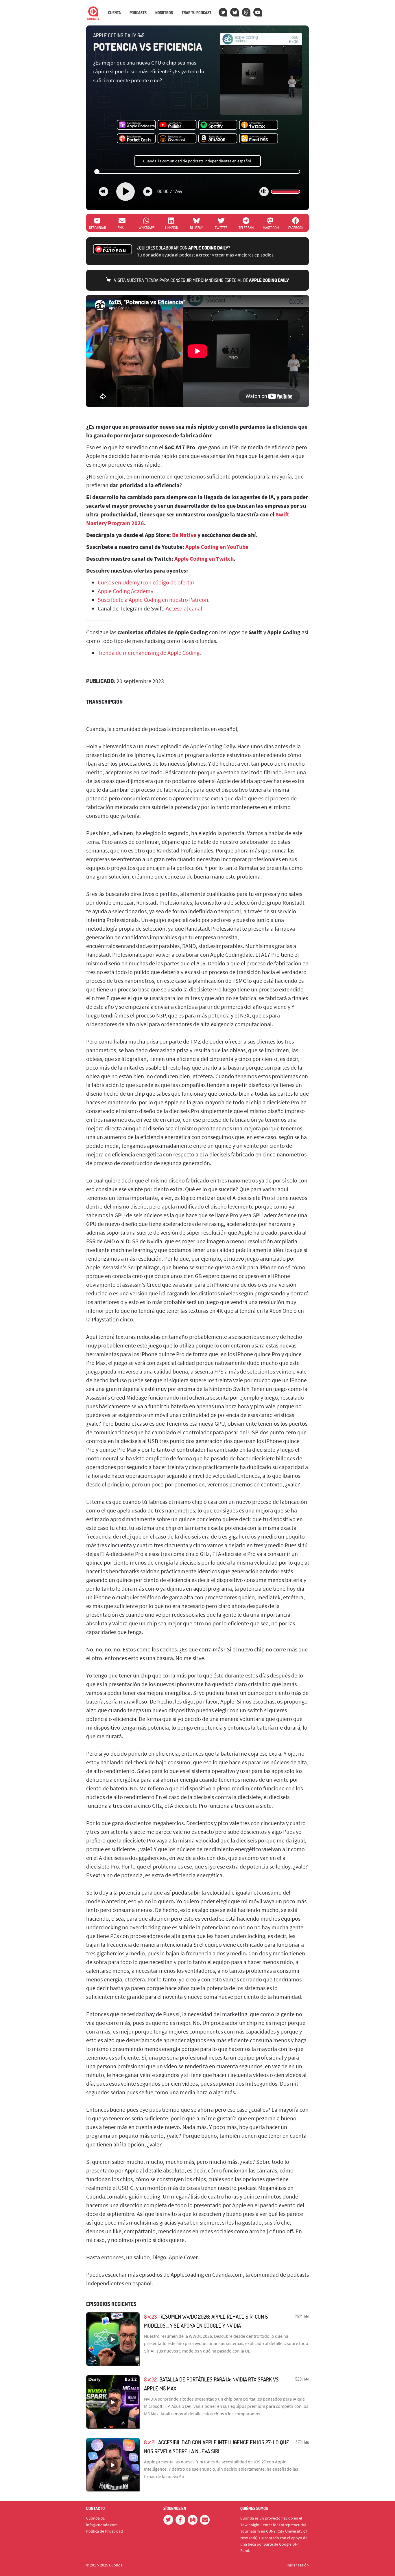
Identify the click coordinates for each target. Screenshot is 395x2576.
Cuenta (115, 13)
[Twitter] (223, 12)
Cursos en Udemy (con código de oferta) (146, 582)
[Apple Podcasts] (136, 125)
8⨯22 (150, 2379)
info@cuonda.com (102, 2525)
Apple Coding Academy (125, 591)
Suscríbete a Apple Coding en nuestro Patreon (153, 600)
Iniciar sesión (298, 2565)
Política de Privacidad (105, 2531)
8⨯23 (150, 2316)
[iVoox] (259, 125)
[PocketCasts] (136, 139)
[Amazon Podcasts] (218, 139)
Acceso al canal (184, 608)
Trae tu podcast (196, 13)
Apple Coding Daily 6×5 (119, 35)
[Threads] (246, 12)
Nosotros (164, 13)
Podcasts (138, 13)
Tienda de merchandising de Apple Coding (149, 653)
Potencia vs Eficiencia (148, 47)
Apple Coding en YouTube (217, 547)
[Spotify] (218, 125)
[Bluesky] (235, 12)
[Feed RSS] (259, 139)
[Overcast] (177, 139)
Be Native (184, 535)
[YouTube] (258, 12)
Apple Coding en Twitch (204, 559)
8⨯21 (150, 2442)
